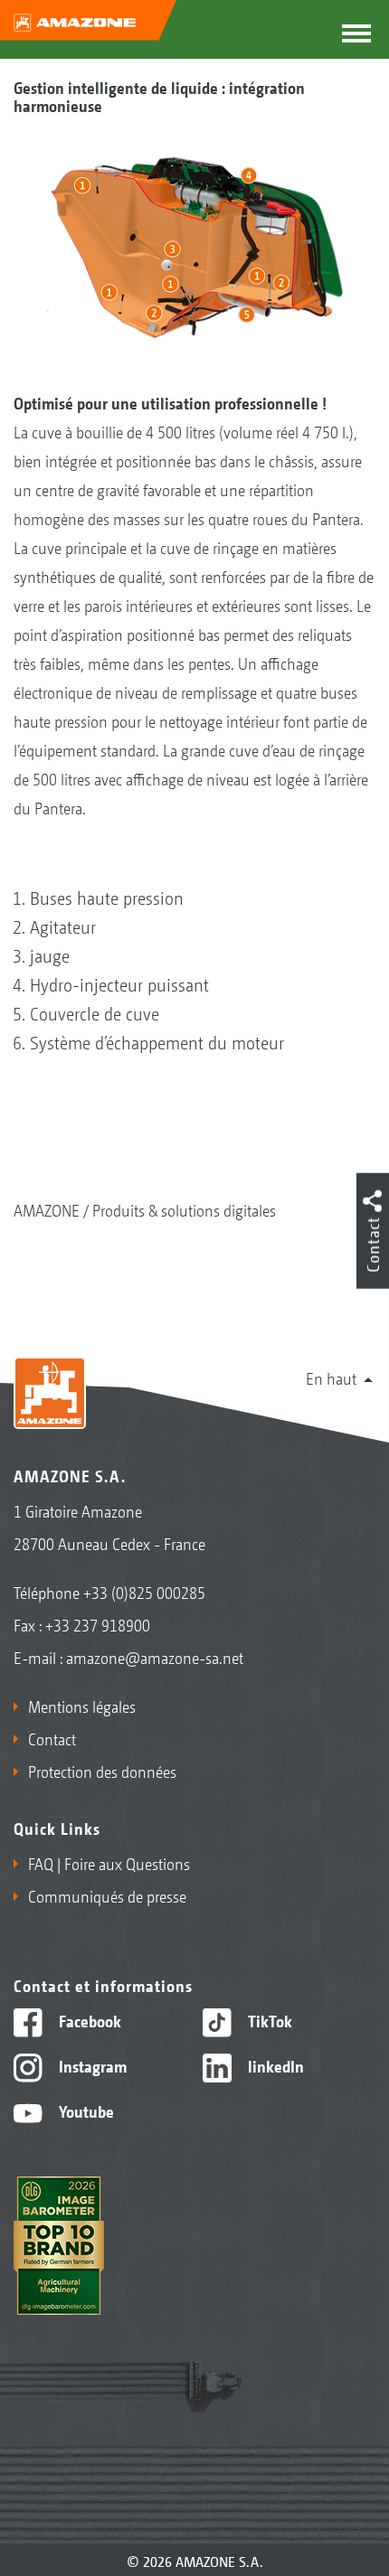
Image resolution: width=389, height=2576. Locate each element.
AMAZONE (47, 1209)
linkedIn (274, 2065)
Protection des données (102, 1771)
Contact (52, 1738)
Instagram (91, 2065)
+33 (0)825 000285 (144, 1592)
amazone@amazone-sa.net (155, 1657)
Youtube (85, 2111)
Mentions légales (82, 1706)
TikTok (268, 2020)
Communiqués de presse (107, 1895)
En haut (331, 1377)
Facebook (88, 2020)
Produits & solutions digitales (184, 1209)
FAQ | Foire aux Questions (109, 1863)
